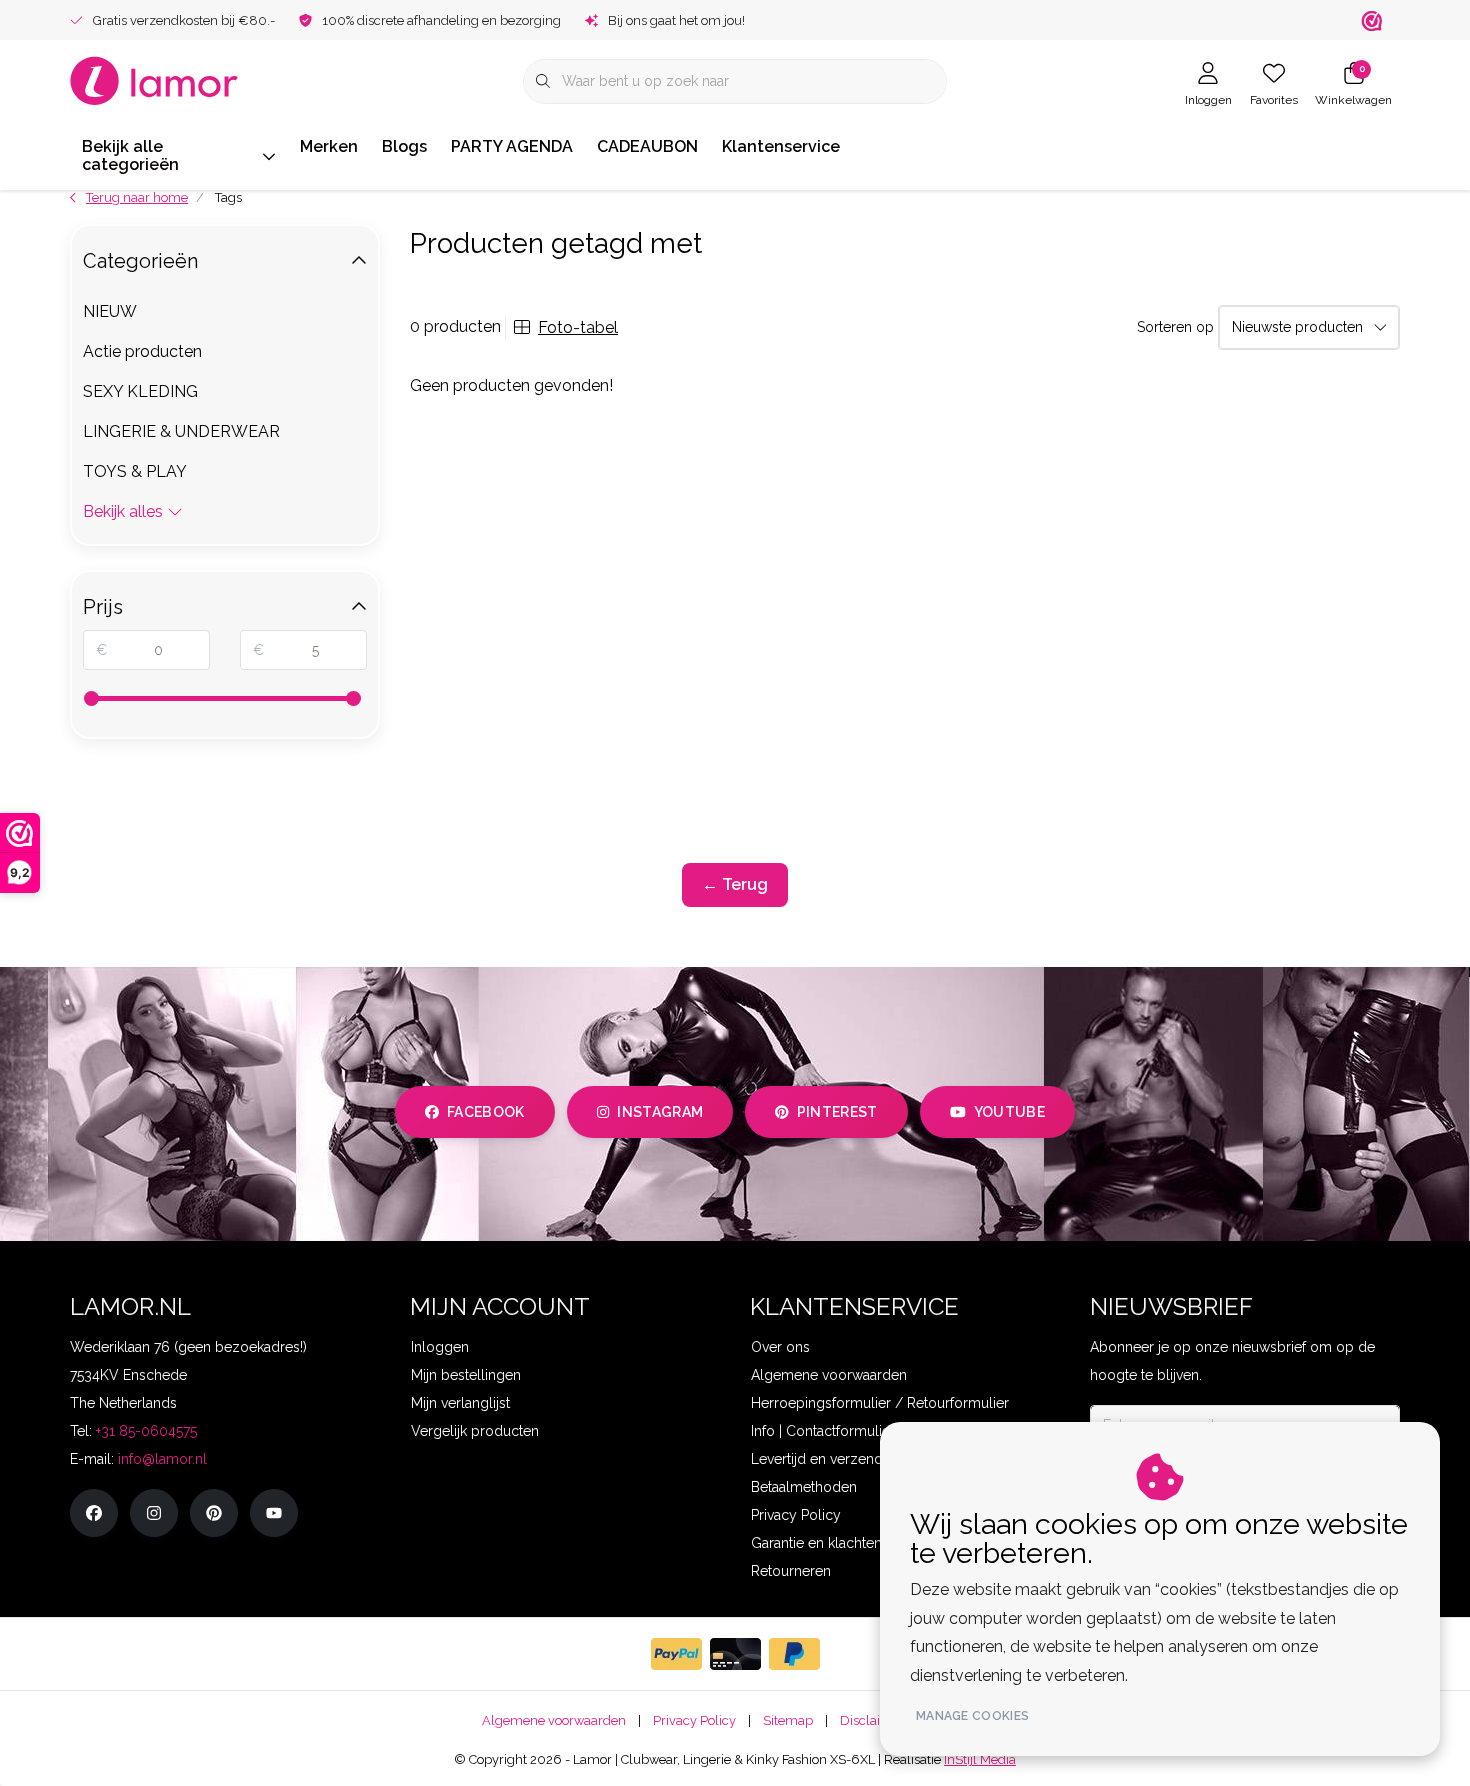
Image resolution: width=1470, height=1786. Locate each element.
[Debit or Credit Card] (735, 1654)
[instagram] (154, 1513)
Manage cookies (972, 1716)
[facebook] (94, 1513)
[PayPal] (676, 1654)
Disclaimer (872, 1720)
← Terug (735, 884)
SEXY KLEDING (140, 391)
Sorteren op (1175, 327)
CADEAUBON (647, 146)
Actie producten (142, 351)
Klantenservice (781, 146)
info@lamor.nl (162, 1459)
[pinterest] (214, 1513)
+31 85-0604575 (146, 1431)
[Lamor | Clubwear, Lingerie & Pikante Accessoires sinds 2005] (154, 79)
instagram (660, 1112)
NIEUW (110, 311)
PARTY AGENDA (512, 146)
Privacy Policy (694, 1720)
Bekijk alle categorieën (130, 155)
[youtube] (274, 1513)
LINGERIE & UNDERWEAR (181, 431)
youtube (1009, 1112)
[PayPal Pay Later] (794, 1654)
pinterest (837, 1112)
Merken (329, 146)
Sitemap (788, 1720)
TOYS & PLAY (135, 471)
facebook (486, 1112)
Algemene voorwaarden (554, 1720)
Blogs (404, 146)
